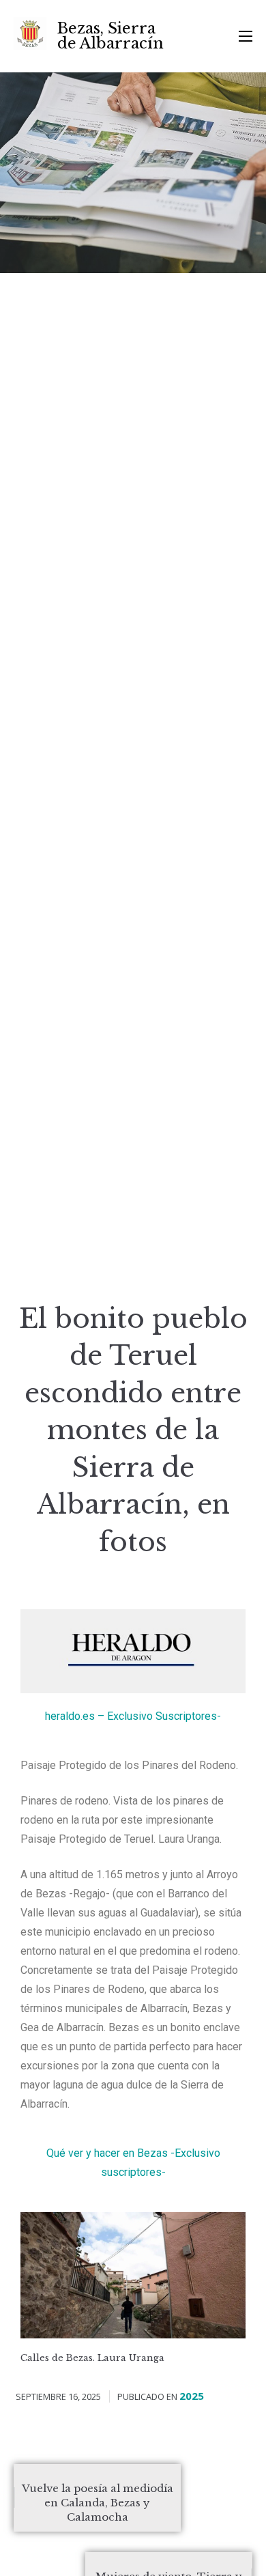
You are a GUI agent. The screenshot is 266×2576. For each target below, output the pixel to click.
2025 (192, 2396)
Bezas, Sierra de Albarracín (110, 36)
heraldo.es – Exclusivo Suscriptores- (133, 1716)
